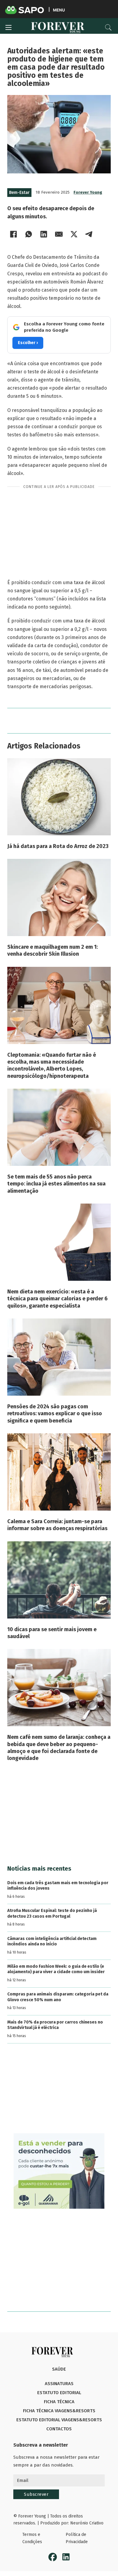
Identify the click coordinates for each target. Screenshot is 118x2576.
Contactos (59, 2429)
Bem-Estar (19, 193)
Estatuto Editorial (59, 2393)
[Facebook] (13, 234)
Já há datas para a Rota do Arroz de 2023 (58, 846)
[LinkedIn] (44, 234)
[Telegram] (89, 234)
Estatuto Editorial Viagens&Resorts (59, 2420)
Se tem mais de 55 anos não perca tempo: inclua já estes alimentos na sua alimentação (56, 1184)
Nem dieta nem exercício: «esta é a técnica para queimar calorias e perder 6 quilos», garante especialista (57, 1299)
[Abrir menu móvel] (8, 27)
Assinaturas (59, 2384)
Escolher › (28, 343)
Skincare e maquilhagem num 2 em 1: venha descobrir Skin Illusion (52, 950)
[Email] (59, 234)
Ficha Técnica (59, 2402)
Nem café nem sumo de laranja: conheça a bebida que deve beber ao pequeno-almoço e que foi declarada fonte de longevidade (59, 1748)
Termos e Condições (32, 2538)
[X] (74, 234)
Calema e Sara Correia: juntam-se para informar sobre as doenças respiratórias (57, 1525)
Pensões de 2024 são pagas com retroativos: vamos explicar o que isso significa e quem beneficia (55, 1414)
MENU (59, 10)
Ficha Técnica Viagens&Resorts (59, 2411)
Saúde (59, 2369)
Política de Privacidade (77, 2538)
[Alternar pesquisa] (108, 27)
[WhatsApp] (28, 234)
